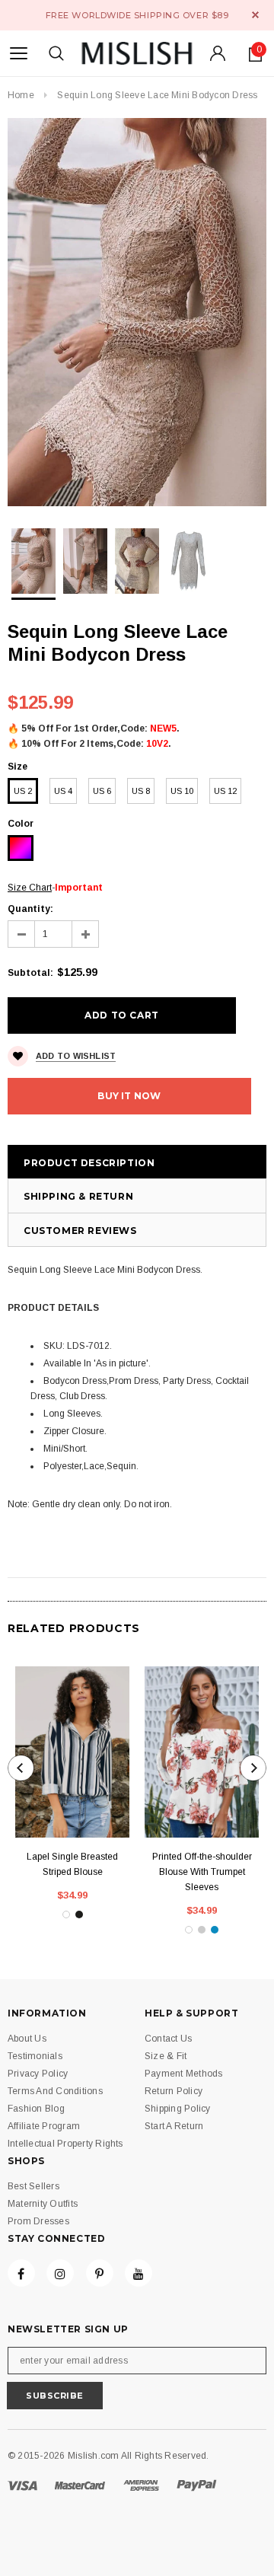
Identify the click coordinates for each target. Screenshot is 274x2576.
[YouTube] (139, 2273)
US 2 (23, 791)
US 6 (102, 791)
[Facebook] (21, 2273)
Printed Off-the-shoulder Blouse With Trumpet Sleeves (202, 1872)
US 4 (63, 791)
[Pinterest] (100, 2273)
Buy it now (129, 1096)
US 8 (141, 791)
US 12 (225, 791)
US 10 (182, 791)
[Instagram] (60, 2273)
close (255, 15)
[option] (137, 312)
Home (21, 95)
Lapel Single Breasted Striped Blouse (72, 1864)
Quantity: (30, 909)
